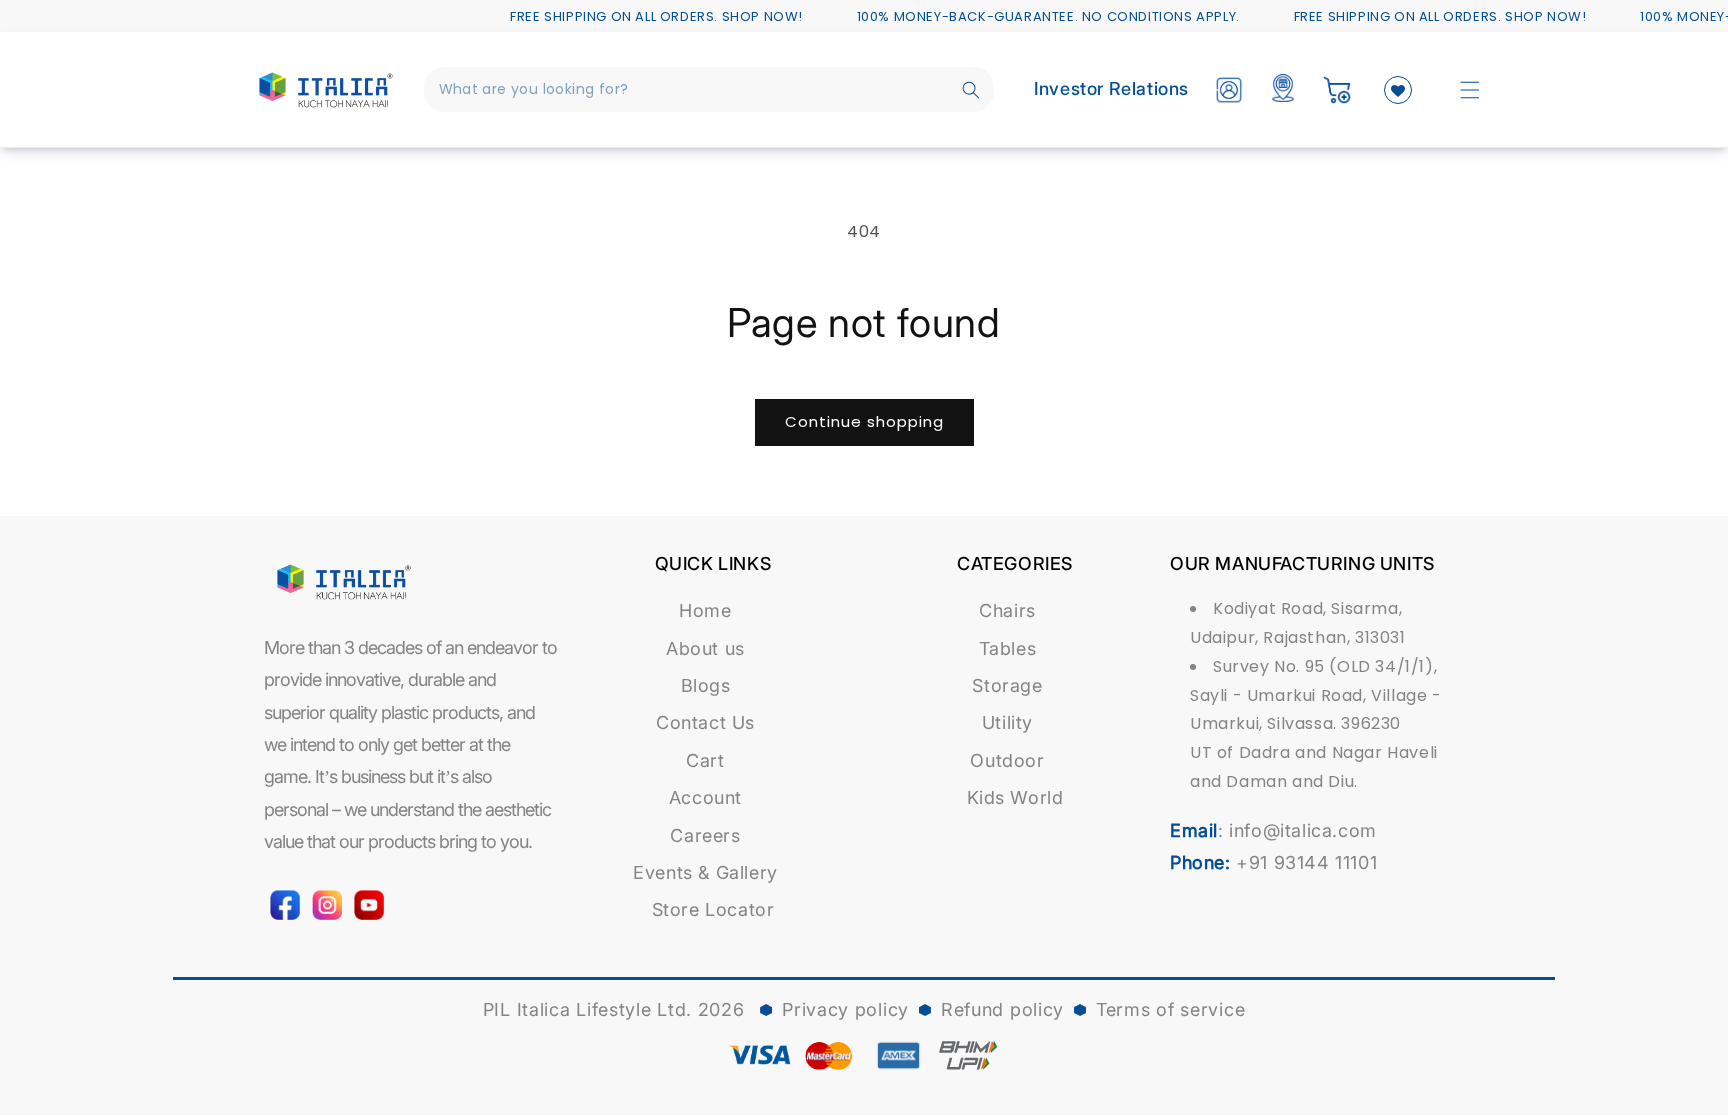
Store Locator (713, 909)
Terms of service (1170, 1009)
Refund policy (1002, 1009)
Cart (705, 760)
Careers (705, 835)
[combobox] (709, 89)
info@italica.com (1303, 830)
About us (705, 648)
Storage (1007, 685)
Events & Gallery (705, 872)
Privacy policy (845, 1009)
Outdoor (1007, 760)
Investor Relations (1111, 88)
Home (705, 610)
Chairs (1007, 610)
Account (705, 797)
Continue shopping (864, 421)
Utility (1007, 722)
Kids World (1015, 797)
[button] (1470, 90)
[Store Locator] (1283, 90)
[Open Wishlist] (1398, 90)
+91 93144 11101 (1306, 862)
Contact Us (705, 722)
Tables (1008, 648)
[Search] (971, 90)
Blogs (706, 685)
